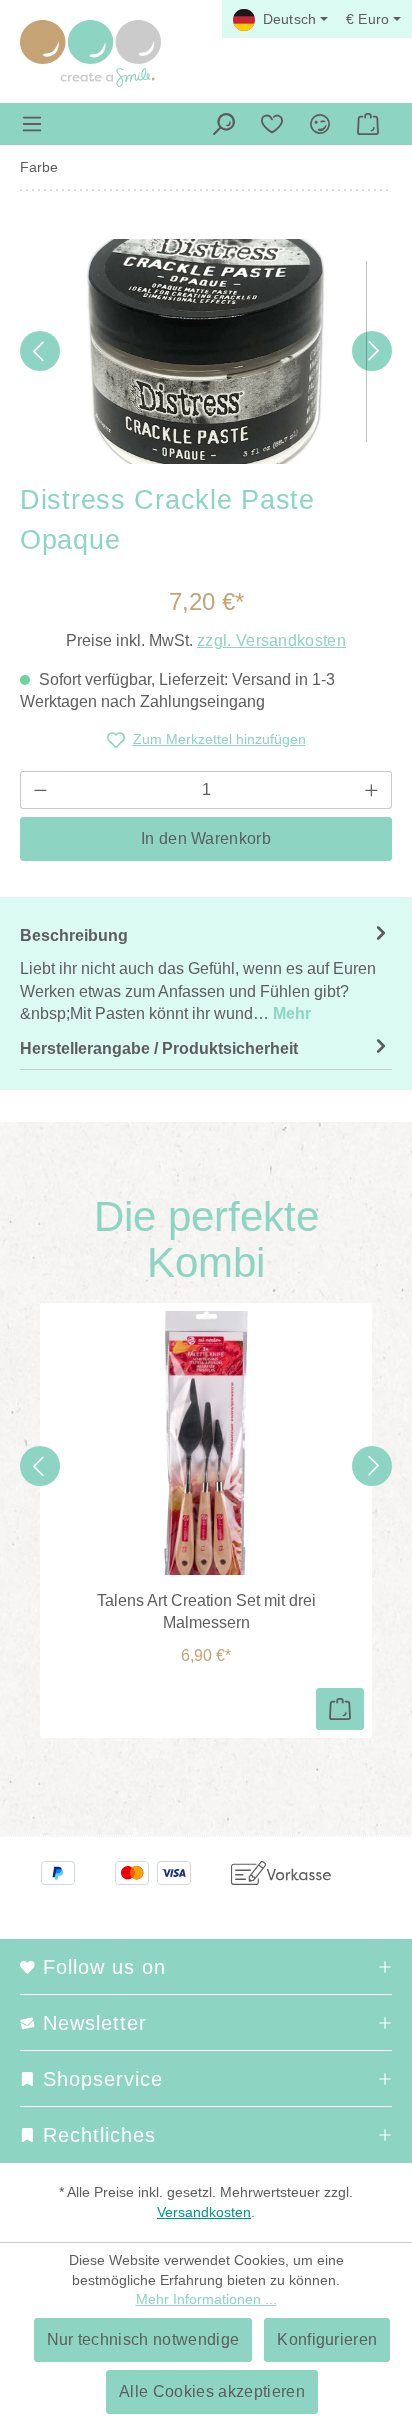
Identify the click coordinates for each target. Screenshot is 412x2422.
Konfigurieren (327, 2339)
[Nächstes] (372, 351)
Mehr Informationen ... (206, 2299)
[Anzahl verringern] (40, 790)
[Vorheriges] (40, 351)
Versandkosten (204, 2212)
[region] (206, 351)
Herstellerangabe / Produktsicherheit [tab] (159, 1048)
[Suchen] (224, 124)
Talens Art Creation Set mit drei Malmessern (206, 1611)
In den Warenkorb (206, 838)
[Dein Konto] (320, 124)
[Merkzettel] (272, 124)
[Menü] (32, 124)
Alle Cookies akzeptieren (212, 2391)
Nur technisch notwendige (143, 2339)
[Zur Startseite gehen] (90, 53)
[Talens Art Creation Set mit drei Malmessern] (206, 1443)
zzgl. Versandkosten (271, 640)
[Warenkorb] (368, 124)
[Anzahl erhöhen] (372, 790)
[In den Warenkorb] (340, 1709)
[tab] (206, 974)
